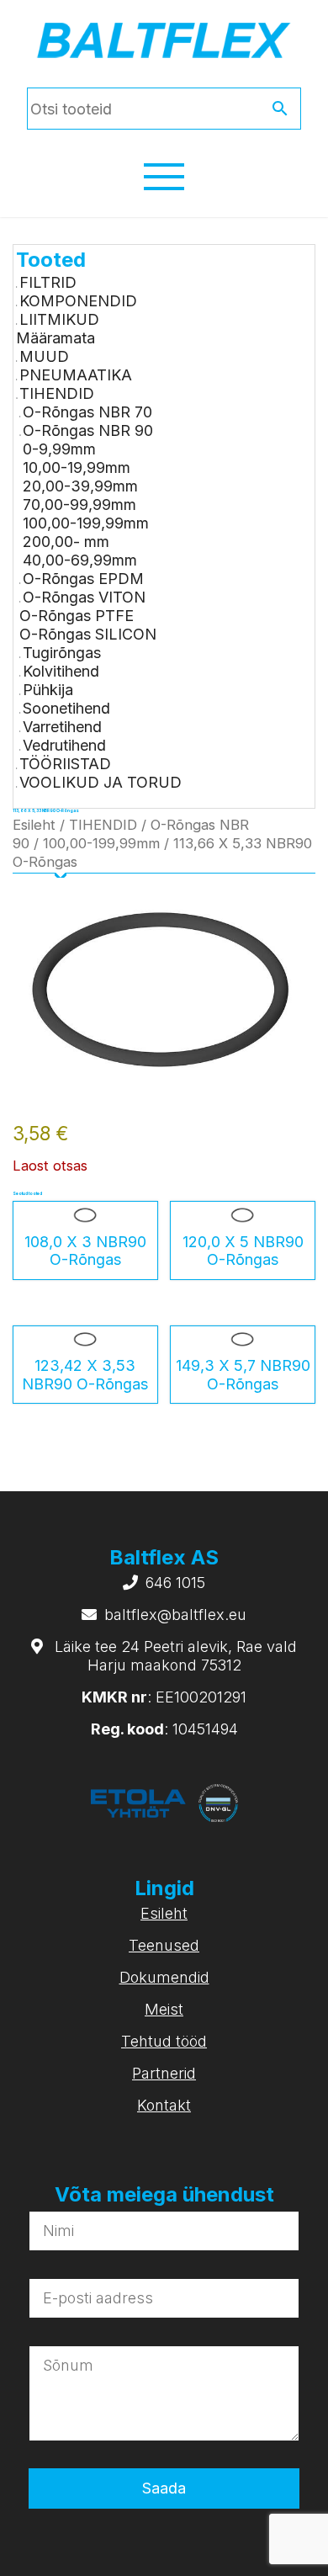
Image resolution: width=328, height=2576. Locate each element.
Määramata (56, 338)
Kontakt (164, 2105)
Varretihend (62, 727)
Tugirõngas (62, 653)
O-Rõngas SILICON (88, 634)
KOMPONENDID (78, 301)
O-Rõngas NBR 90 (88, 430)
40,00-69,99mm (80, 560)
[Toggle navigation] (164, 177)
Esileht (34, 825)
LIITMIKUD (59, 319)
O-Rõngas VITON (84, 597)
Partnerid (164, 2073)
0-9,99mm (59, 449)
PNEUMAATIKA (76, 375)
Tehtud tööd (164, 2041)
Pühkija (48, 690)
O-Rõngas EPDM (83, 579)
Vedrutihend (64, 745)
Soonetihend (66, 708)
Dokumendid (164, 1977)
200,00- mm (66, 542)
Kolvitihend (61, 671)
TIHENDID (57, 393)
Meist (164, 2009)
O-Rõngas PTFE (77, 616)
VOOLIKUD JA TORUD (101, 782)
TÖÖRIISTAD (65, 764)
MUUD (44, 356)
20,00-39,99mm (80, 486)
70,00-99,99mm (79, 505)
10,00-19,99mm (77, 467)
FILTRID (48, 282)
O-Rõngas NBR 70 (87, 412)
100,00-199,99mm (86, 523)
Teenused (164, 1945)
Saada (164, 2488)
